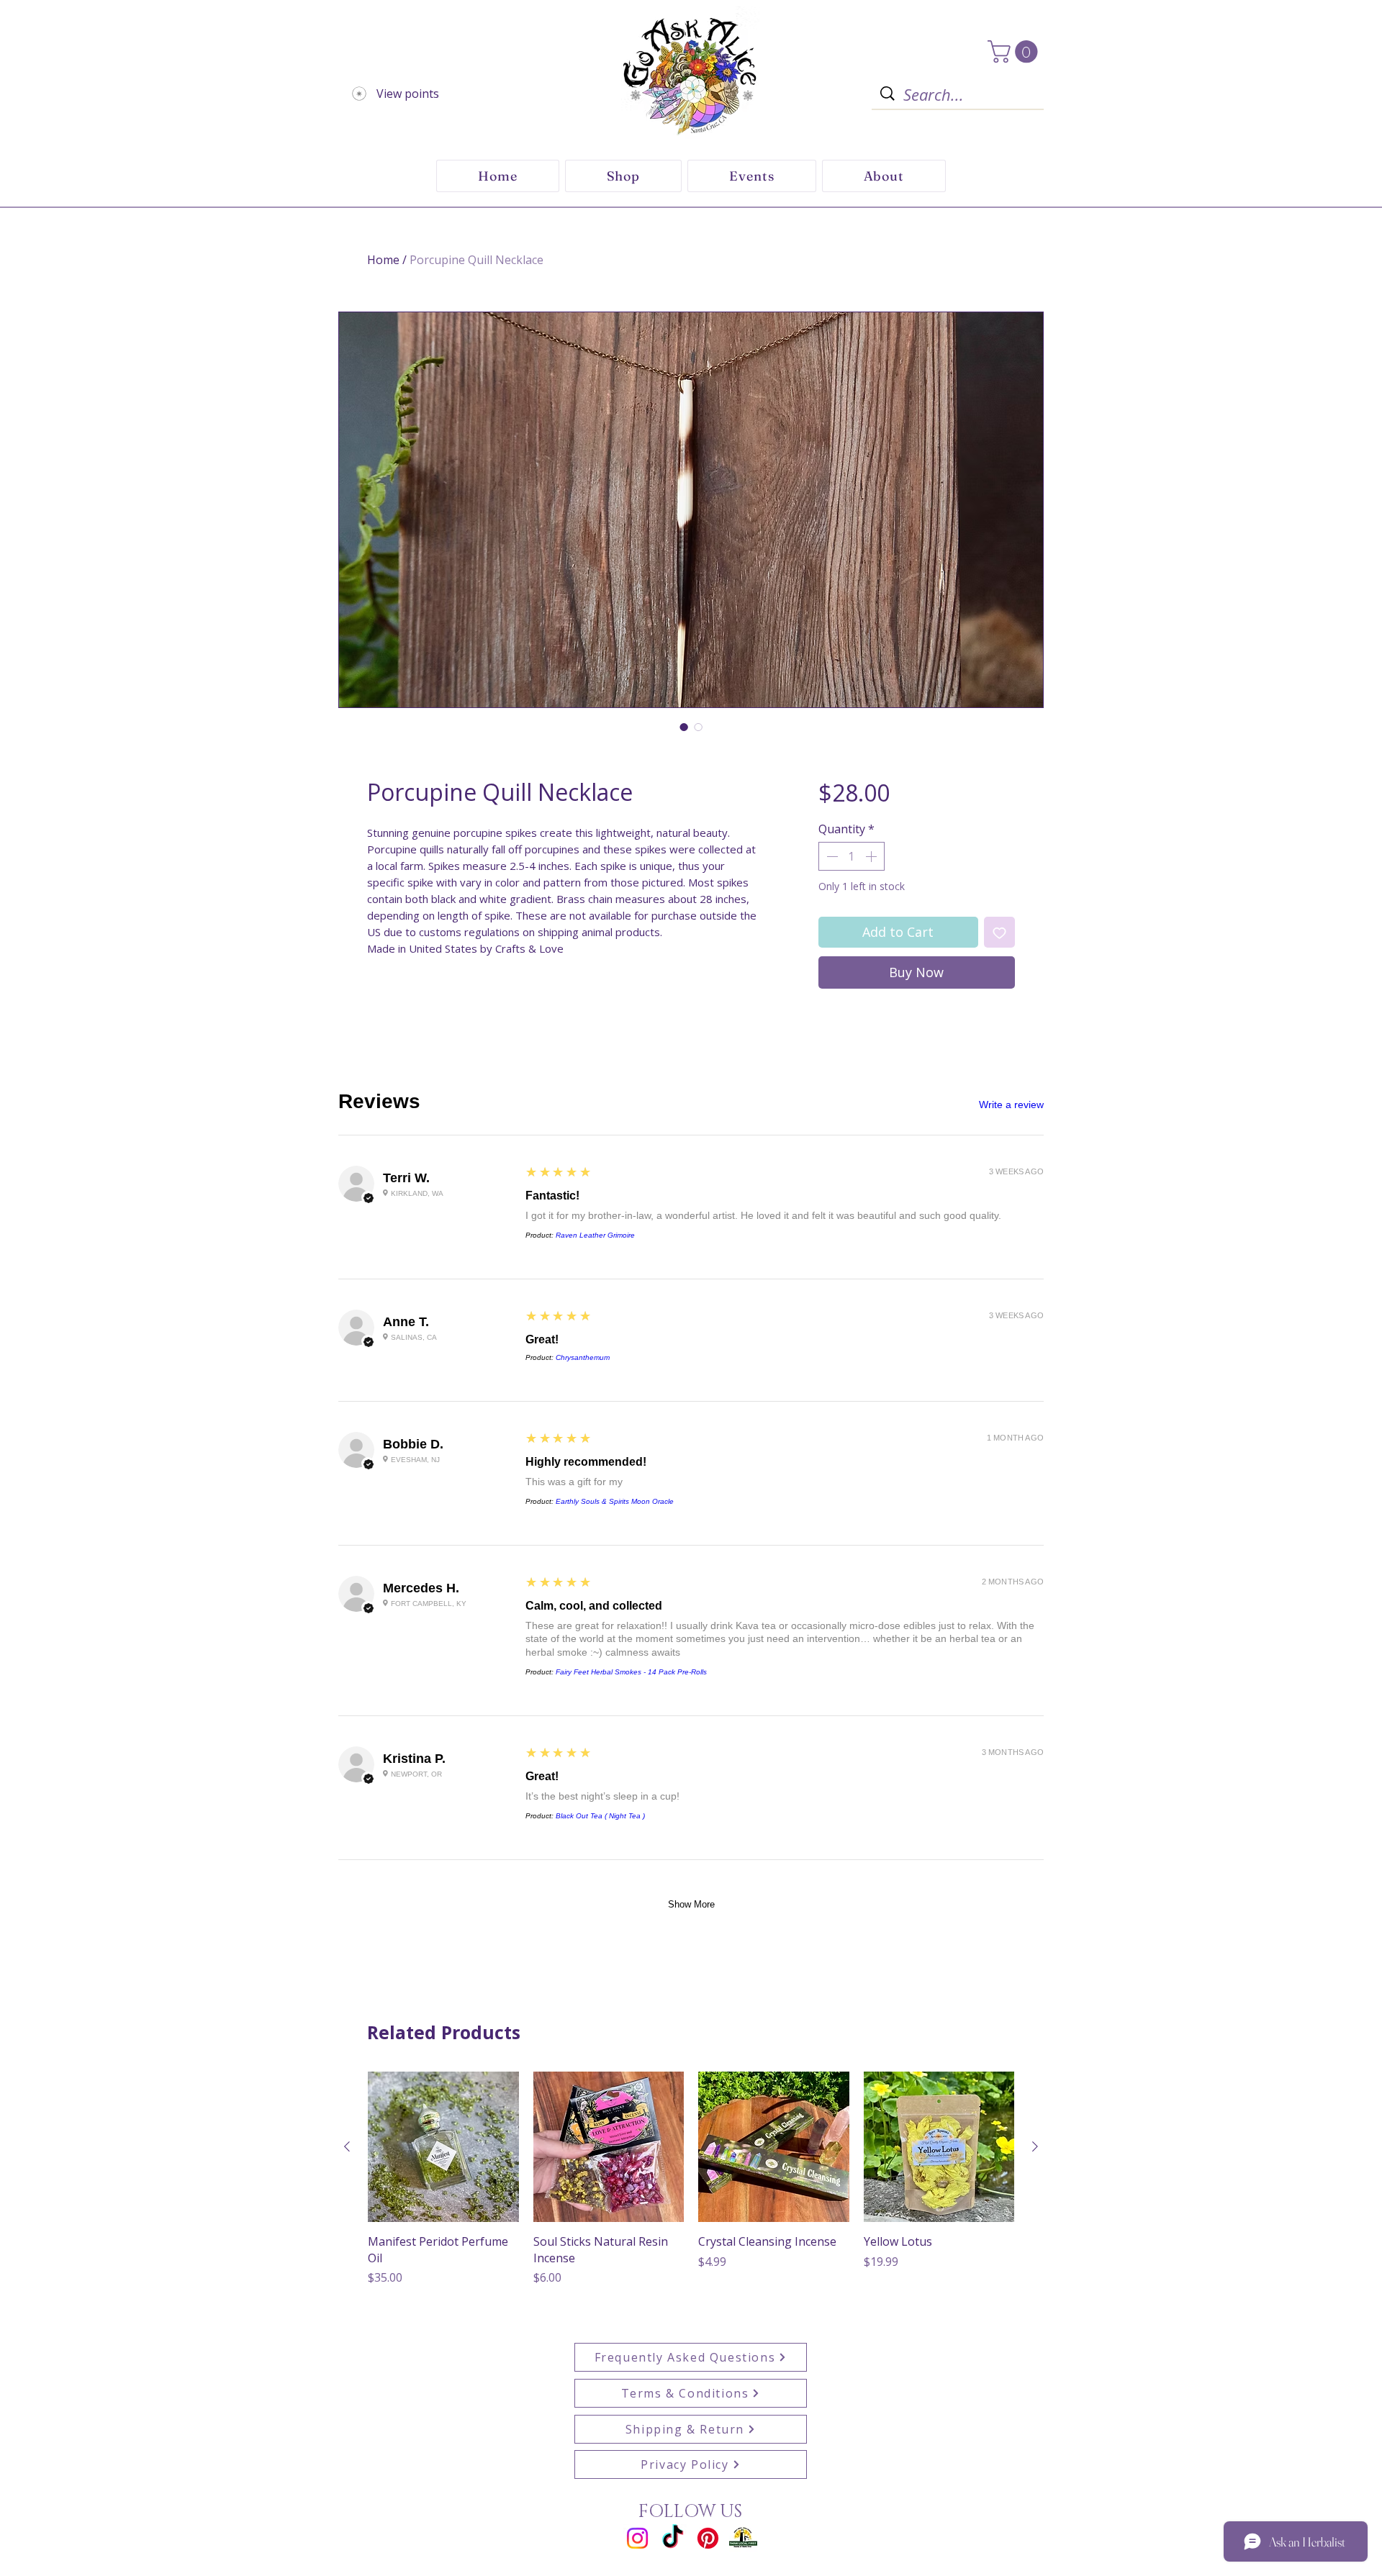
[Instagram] (637, 2538)
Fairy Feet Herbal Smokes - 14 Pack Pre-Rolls (631, 1672)
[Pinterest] (708, 2538)
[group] (691, 2187)
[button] (1015, 51)
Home (383, 260)
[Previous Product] (347, 2146)
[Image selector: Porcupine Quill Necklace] (684, 727)
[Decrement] (831, 856)
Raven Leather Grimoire (595, 1235)
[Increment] (872, 856)
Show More (691, 1904)
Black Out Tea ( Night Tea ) (600, 1816)
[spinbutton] (852, 856)
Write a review (1011, 1105)
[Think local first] (743, 2538)
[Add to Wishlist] (999, 932)
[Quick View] (443, 2147)
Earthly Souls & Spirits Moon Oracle (615, 1501)
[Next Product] (1035, 2146)
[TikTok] (673, 2538)
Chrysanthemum (583, 1357)
